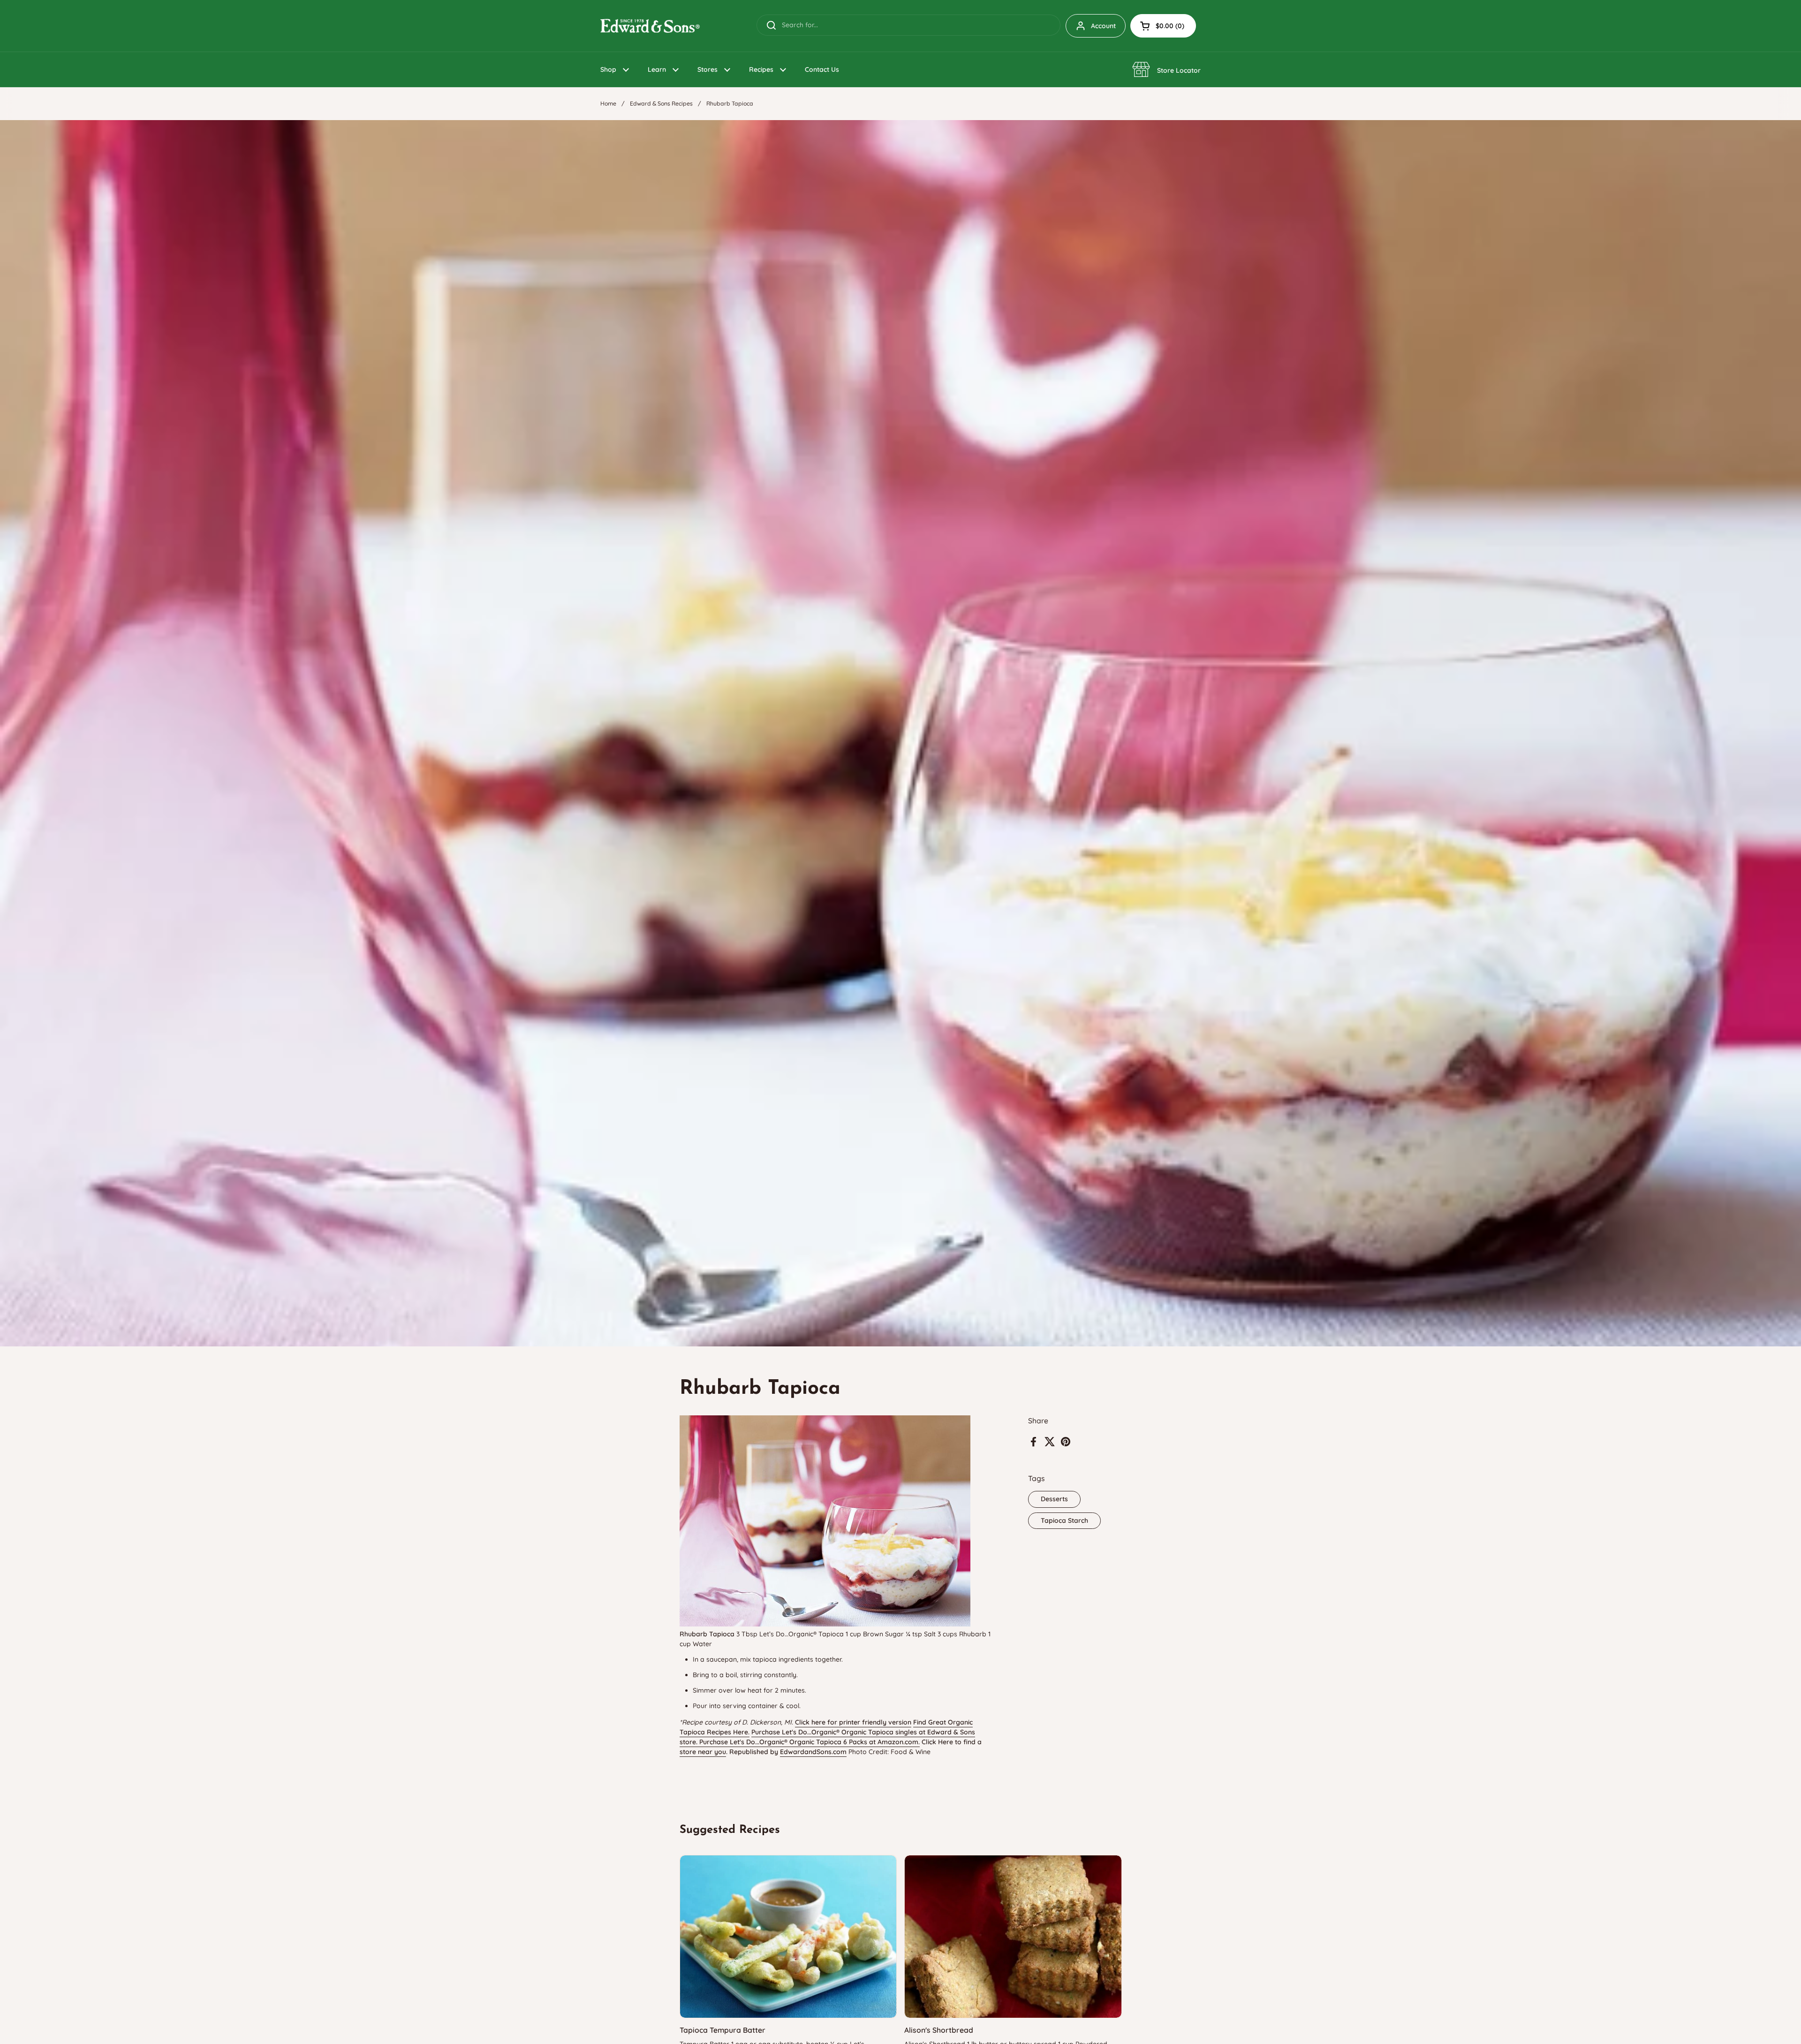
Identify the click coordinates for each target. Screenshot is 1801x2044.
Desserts (1054, 1499)
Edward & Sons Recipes (661, 103)
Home (608, 103)
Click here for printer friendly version (853, 1722)
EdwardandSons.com (813, 1752)
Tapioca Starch (1064, 1520)
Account (1103, 26)
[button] (1163, 26)
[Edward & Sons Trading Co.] (650, 26)
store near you (703, 1752)
